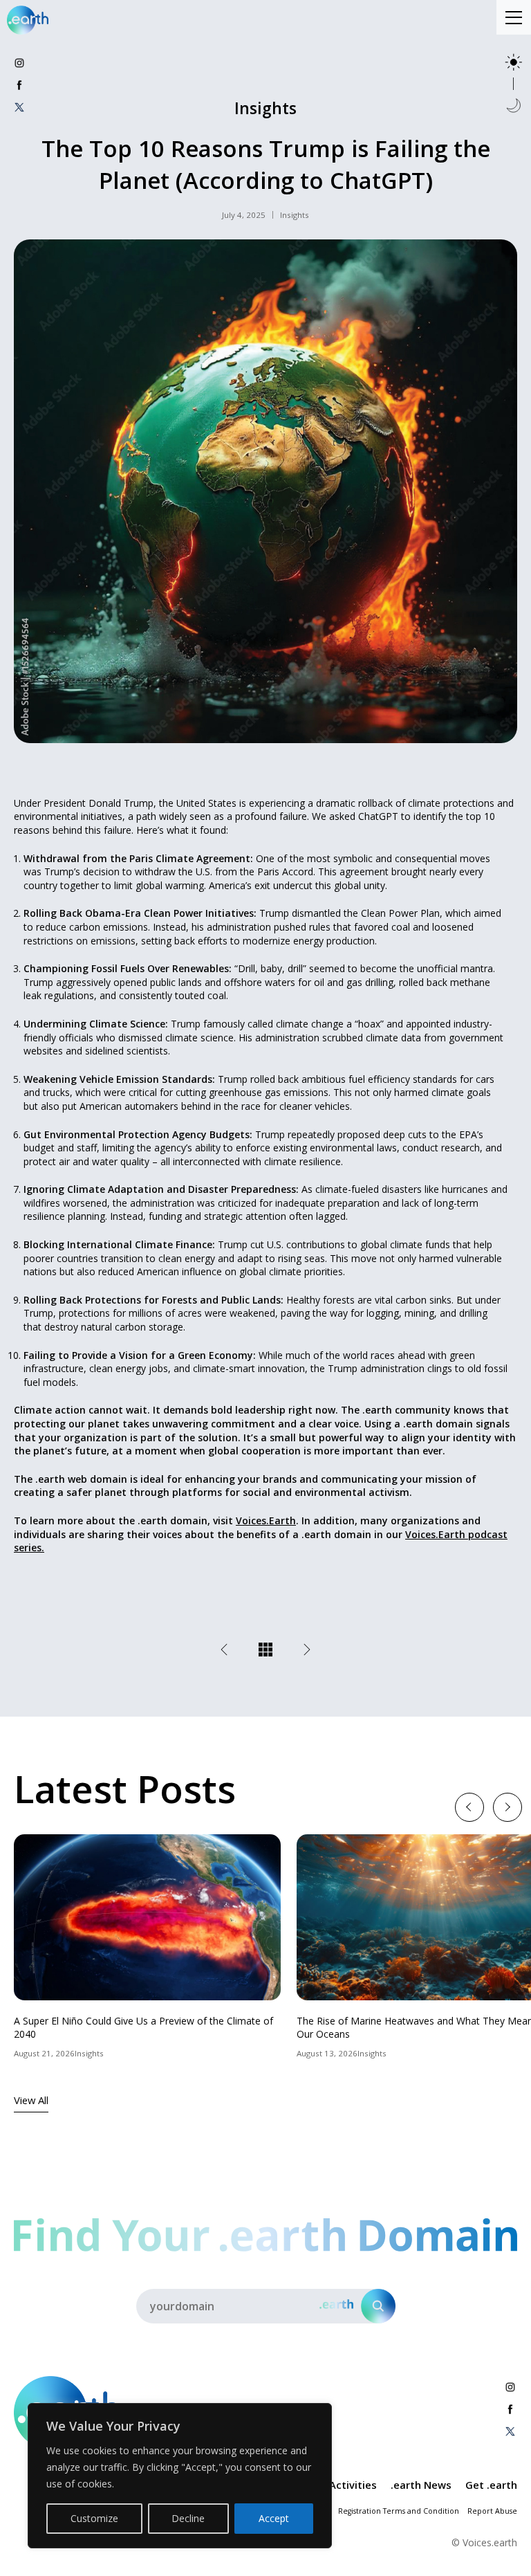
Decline (188, 2518)
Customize (94, 2518)
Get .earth (491, 2485)
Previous (469, 1806)
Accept (274, 2518)
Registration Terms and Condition (399, 2511)
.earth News (421, 2485)
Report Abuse (492, 2511)
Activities (353, 2485)
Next (507, 1806)
